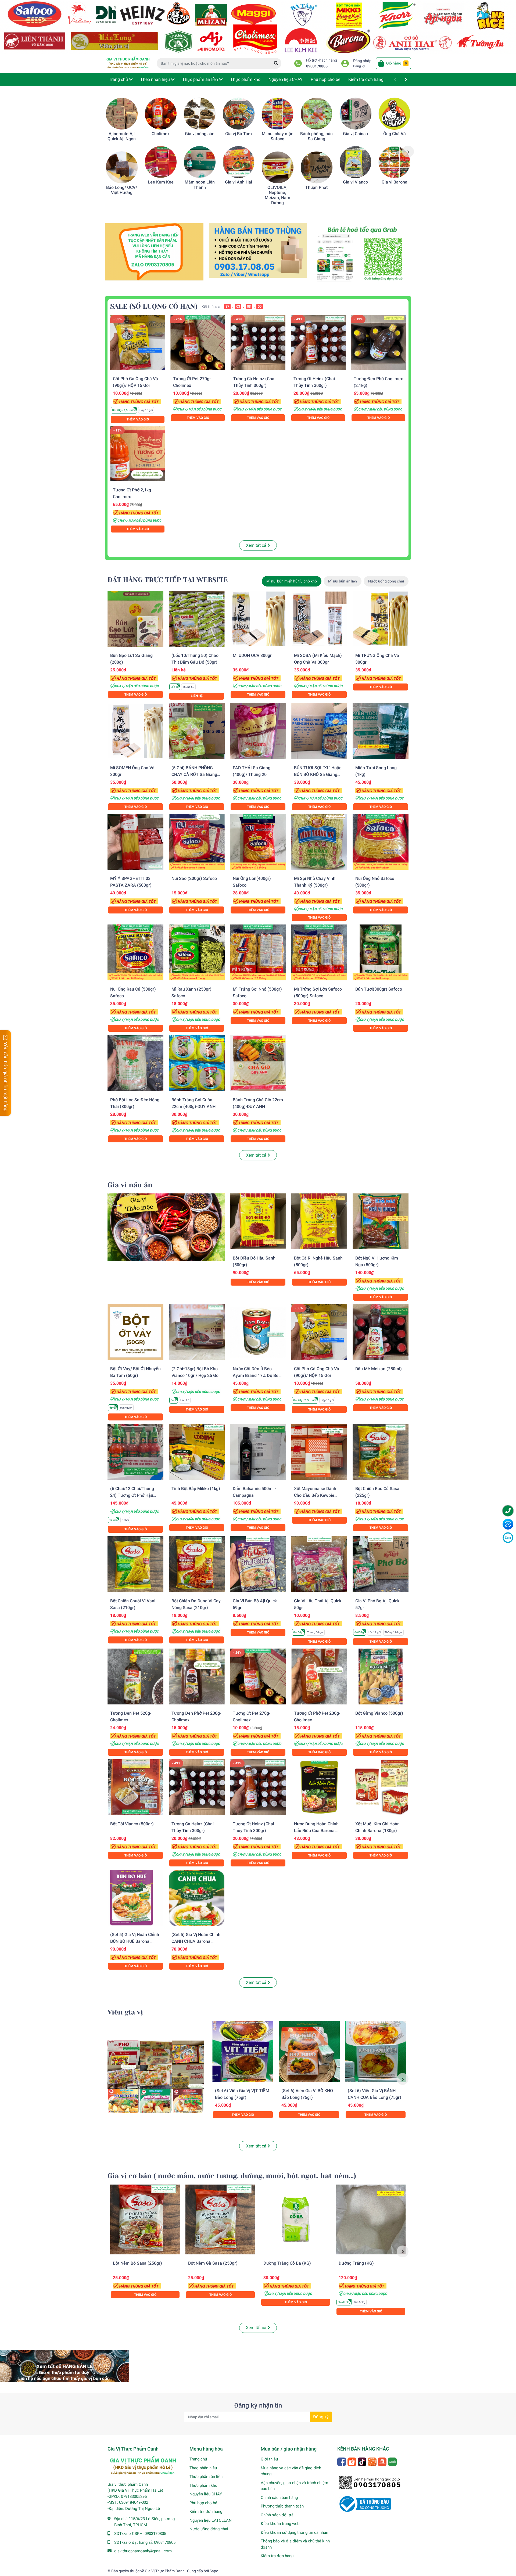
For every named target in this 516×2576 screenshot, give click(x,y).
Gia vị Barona (395, 182)
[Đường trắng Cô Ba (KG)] (296, 2219)
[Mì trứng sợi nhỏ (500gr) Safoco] (258, 952)
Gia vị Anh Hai (239, 182)
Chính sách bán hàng (279, 2498)
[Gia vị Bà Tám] (239, 114)
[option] (122, 146)
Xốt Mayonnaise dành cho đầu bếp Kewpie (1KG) (315, 1495)
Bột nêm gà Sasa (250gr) (213, 2263)
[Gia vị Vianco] (356, 162)
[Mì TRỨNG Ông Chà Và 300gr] (381, 619)
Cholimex (161, 134)
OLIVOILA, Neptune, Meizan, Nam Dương (277, 195)
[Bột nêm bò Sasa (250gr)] (145, 2219)
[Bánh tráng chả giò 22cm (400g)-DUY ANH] (258, 1063)
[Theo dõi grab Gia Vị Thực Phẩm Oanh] (393, 2461)
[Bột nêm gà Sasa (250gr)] (220, 2219)
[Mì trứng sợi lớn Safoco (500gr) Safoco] (319, 952)
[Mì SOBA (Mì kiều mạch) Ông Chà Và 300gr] (319, 619)
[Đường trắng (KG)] (371, 2219)
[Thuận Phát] (317, 167)
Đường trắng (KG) (356, 2263)
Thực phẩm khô (203, 2485)
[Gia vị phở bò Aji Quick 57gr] (381, 1564)
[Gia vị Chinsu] (356, 114)
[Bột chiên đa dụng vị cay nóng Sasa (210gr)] (197, 1564)
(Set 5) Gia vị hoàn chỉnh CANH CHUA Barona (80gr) (196, 1941)
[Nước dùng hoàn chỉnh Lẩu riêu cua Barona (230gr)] (319, 1787)
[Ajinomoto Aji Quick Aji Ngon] (122, 114)
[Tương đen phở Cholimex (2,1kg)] (378, 343)
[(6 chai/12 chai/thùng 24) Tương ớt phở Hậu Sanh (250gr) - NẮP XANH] (135, 1452)
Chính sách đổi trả (277, 2515)
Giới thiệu (269, 2459)
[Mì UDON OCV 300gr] (258, 619)
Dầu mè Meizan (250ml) (379, 1369)
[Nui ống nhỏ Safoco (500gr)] (381, 842)
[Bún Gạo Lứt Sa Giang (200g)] (135, 619)
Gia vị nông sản (200, 134)
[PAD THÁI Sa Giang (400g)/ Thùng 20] (258, 731)
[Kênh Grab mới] (362, 254)
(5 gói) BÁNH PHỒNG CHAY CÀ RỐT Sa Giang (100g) (194, 774)
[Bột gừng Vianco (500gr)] (381, 1676)
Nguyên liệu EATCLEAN (211, 2520)
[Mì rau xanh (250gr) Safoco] (197, 952)
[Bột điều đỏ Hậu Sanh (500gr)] (258, 1221)
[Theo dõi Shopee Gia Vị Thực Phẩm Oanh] (352, 2461)
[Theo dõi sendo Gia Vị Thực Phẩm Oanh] (383, 2461)
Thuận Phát (316, 187)
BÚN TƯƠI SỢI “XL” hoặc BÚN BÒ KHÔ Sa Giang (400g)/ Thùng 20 (318, 774)
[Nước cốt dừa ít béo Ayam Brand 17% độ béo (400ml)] (258, 1332)
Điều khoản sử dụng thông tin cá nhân (294, 2532)
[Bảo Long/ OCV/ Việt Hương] (122, 167)
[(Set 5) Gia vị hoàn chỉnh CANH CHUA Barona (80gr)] (197, 1898)
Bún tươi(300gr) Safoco (379, 989)
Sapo (214, 2571)
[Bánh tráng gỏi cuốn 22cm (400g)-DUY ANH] (197, 1063)
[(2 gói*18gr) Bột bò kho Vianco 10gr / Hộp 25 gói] (197, 1332)
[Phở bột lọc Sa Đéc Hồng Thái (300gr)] (135, 1063)
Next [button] (408, 152)
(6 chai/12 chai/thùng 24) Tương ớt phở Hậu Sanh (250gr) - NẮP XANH (135, 1495)
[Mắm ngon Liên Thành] (200, 162)
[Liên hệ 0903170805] (154, 251)
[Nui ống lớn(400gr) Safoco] (258, 842)
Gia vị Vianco (355, 182)
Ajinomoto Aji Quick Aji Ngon (122, 136)
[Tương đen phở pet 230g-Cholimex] (197, 1676)
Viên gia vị (125, 2012)
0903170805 (317, 66)
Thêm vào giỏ (138, 419)
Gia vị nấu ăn (130, 1185)
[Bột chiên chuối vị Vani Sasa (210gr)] (135, 1564)
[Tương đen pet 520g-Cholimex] (135, 1676)
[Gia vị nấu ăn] (166, 1227)
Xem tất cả (257, 545)
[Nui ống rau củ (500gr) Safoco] (135, 952)
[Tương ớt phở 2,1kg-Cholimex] (138, 454)
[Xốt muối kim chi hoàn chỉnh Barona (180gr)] (381, 1787)
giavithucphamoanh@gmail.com (143, 2551)
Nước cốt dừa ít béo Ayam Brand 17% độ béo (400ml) (257, 1375)
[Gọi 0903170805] (258, 250)
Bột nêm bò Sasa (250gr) (137, 2263)
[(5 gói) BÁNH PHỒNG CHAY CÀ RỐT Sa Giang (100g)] (197, 731)
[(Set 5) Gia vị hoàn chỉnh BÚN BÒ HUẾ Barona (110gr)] (135, 1898)
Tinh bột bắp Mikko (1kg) (196, 1489)
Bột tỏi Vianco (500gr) (132, 1824)
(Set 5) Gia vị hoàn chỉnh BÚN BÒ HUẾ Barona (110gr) (135, 1941)
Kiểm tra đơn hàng (206, 2512)
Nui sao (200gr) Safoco (194, 878)
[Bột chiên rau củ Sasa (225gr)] (381, 1452)
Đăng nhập (362, 61)
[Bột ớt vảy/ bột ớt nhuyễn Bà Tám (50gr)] (135, 1332)
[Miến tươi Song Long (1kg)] (381, 731)
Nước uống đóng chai (209, 2529)
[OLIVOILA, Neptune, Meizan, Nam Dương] (278, 167)
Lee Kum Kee (161, 182)
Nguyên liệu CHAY (206, 2494)
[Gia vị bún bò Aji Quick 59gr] (258, 1564)
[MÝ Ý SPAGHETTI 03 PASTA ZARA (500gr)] (135, 842)
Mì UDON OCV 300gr (252, 655)
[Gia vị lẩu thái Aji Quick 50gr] (319, 1564)
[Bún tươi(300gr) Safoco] (381, 952)
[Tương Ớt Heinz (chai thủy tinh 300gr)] (318, 343)
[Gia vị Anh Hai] (239, 162)
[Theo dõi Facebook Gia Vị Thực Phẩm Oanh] (342, 2461)
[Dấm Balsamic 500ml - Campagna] (258, 1452)
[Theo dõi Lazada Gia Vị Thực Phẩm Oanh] (373, 2461)
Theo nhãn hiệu (203, 2468)
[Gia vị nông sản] (200, 114)
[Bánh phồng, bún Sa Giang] (317, 114)
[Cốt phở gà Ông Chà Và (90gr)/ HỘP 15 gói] (138, 343)
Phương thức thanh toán (282, 2506)
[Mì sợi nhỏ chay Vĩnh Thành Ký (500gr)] (319, 842)
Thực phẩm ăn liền (206, 2477)
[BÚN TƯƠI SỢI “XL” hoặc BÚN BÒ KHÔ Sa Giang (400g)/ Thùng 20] (319, 731)
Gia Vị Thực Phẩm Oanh (165, 2571)
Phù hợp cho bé (203, 2503)
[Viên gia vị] (156, 2077)
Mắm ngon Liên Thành (200, 185)
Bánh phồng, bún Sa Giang (316, 136)
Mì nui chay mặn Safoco (278, 136)
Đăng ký (359, 66)
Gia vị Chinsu (355, 134)
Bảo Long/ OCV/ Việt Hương (122, 190)
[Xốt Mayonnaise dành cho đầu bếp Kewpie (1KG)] (319, 1452)
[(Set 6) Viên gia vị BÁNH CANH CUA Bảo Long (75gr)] (376, 2051)
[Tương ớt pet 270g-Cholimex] (198, 343)
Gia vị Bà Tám (239, 134)
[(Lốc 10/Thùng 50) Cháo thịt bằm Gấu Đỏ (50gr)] (197, 619)
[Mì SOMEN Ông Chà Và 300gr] (135, 731)
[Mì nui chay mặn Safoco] (278, 114)
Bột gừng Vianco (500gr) (379, 1713)
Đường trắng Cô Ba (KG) (287, 2263)
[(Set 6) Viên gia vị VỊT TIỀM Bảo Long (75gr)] (243, 2051)
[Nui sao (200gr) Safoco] (197, 842)
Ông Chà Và (395, 134)
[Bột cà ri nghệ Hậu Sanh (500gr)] (319, 1221)
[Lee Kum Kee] (161, 162)
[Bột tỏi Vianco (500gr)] (135, 1787)
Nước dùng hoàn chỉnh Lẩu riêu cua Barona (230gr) (316, 1831)
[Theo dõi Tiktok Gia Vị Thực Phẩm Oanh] (362, 2461)
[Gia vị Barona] (395, 162)
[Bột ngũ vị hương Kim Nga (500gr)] (381, 1221)
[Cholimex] (161, 114)
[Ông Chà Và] (395, 114)
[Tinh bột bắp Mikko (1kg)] (197, 1452)
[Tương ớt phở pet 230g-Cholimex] (319, 1676)
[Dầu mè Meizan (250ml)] (381, 1332)
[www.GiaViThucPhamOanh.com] (258, 26)
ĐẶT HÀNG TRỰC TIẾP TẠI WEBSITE (168, 580)
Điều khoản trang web (280, 2524)
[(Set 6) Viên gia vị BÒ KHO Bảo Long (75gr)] (309, 2051)
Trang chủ (198, 2459)
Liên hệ (197, 696)
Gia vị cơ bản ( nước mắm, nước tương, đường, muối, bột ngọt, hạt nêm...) (232, 2176)
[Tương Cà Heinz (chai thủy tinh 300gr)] (258, 343)
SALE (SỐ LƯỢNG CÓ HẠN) (154, 306)
